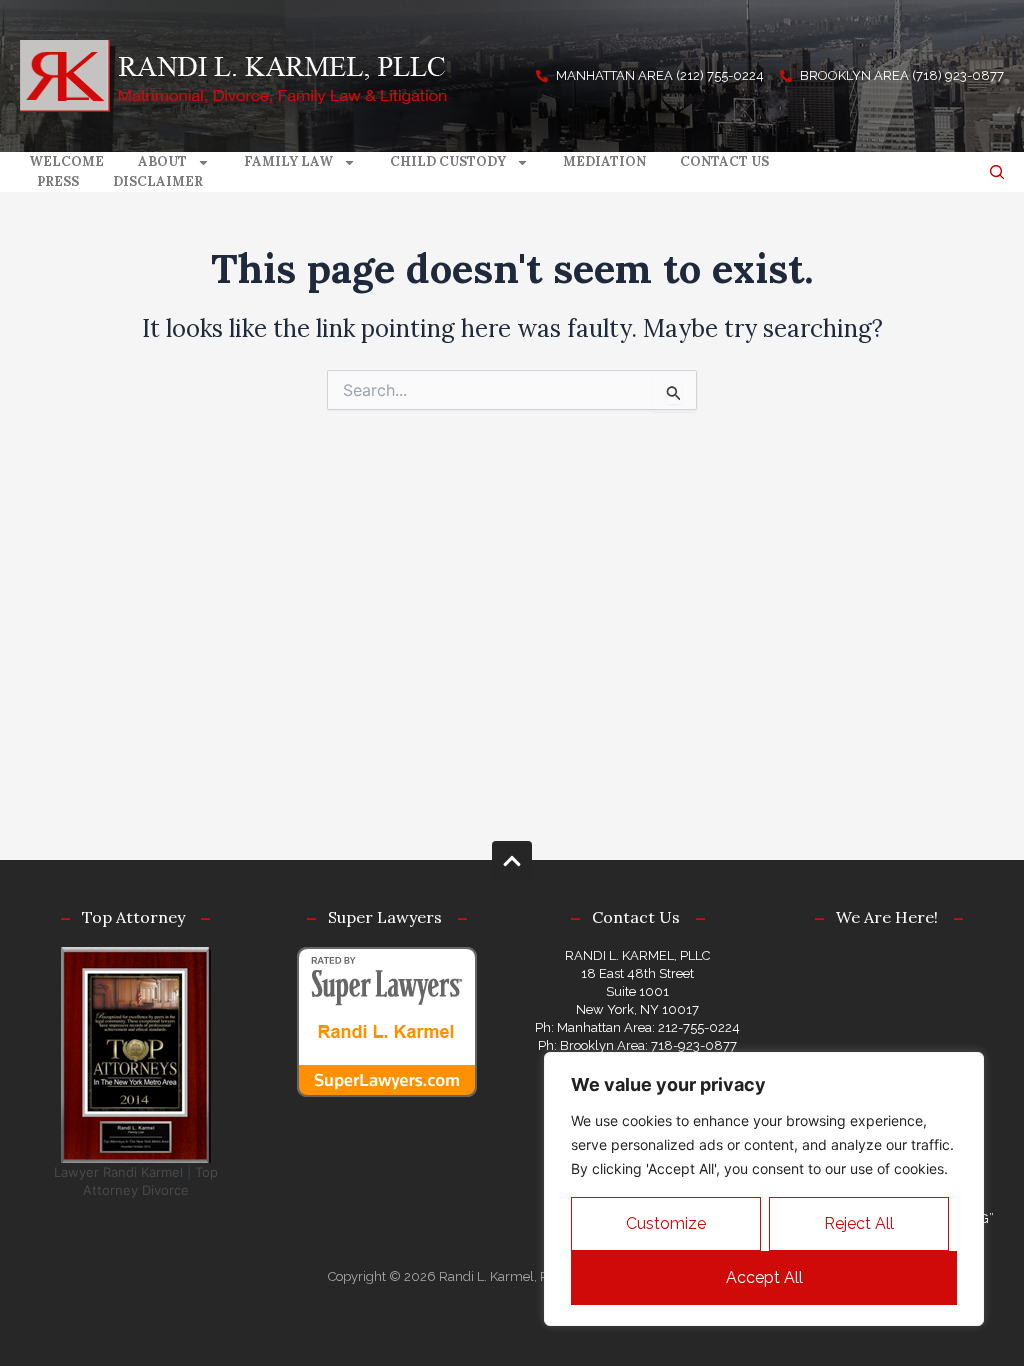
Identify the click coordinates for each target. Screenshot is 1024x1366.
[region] (764, 1189)
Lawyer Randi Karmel (118, 1172)
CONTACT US (724, 161)
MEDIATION (604, 161)
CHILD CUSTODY (448, 161)
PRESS (58, 181)
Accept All (764, 1277)
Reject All (859, 1223)
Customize (666, 1223)
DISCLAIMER (158, 181)
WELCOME (66, 161)
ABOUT (162, 161)
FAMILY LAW (288, 161)
